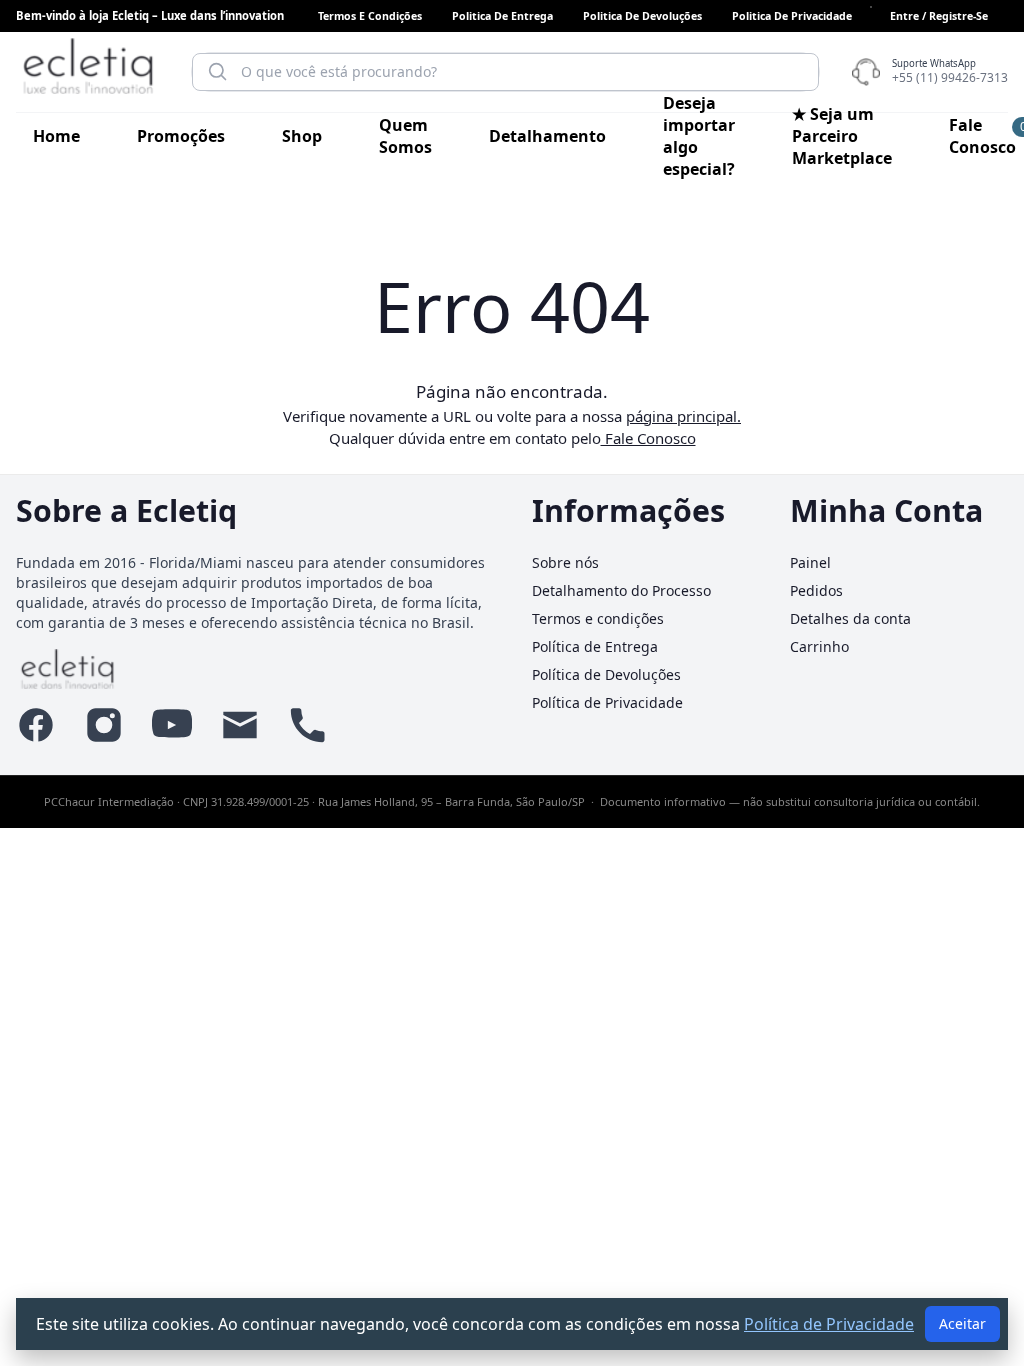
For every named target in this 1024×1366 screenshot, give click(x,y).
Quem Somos (405, 136)
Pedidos (816, 590)
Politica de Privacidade (792, 16)
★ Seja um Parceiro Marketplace (842, 136)
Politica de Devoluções (642, 16)
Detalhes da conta (850, 618)
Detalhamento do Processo (621, 590)
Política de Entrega (595, 646)
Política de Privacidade (607, 702)
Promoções (181, 136)
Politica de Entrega (502, 16)
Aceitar (962, 1323)
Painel (810, 562)
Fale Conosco (982, 136)
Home (56, 136)
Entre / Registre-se (939, 16)
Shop (302, 136)
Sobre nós (565, 562)
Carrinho (819, 646)
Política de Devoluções (606, 674)
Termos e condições (370, 16)
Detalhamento (547, 136)
